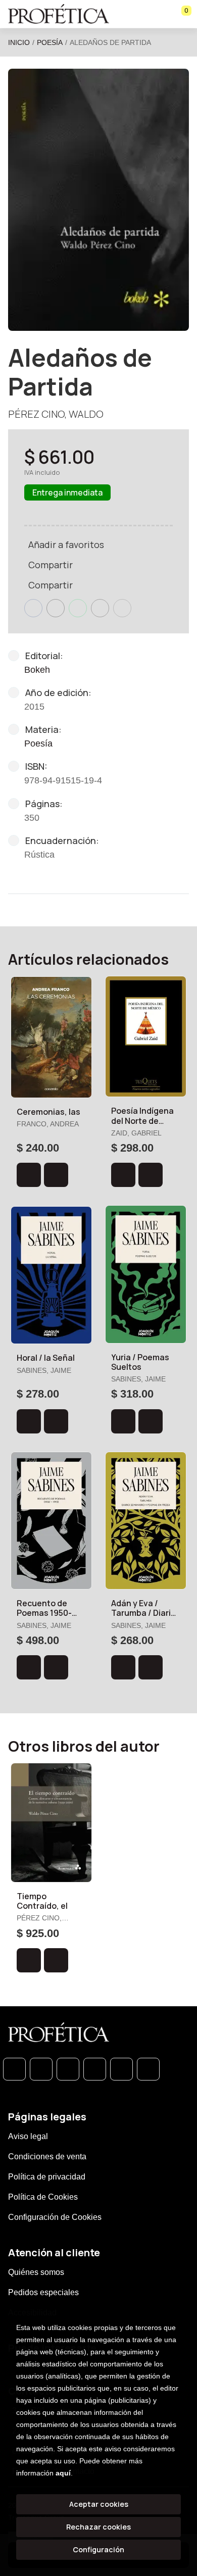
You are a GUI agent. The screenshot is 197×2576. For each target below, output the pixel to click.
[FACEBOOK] (41, 2069)
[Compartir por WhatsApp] (78, 608)
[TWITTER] (68, 2069)
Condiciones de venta (47, 2157)
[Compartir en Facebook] (33, 608)
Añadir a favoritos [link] (66, 544)
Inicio (19, 42)
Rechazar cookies (98, 2527)
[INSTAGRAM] (95, 2069)
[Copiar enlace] (122, 608)
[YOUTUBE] (148, 2069)
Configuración (98, 2549)
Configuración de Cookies (55, 2217)
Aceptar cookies (99, 2504)
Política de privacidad (47, 2177)
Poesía (50, 42)
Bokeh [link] (37, 670)
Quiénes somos (36, 2272)
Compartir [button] (51, 565)
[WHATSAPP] (14, 2069)
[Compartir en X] (56, 608)
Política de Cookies (43, 2197)
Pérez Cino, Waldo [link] (56, 414)
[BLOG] (121, 2069)
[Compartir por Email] (100, 608)
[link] (56, 1175)
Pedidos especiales (43, 2292)
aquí (63, 2473)
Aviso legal (28, 2136)
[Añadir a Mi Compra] (29, 1175)
